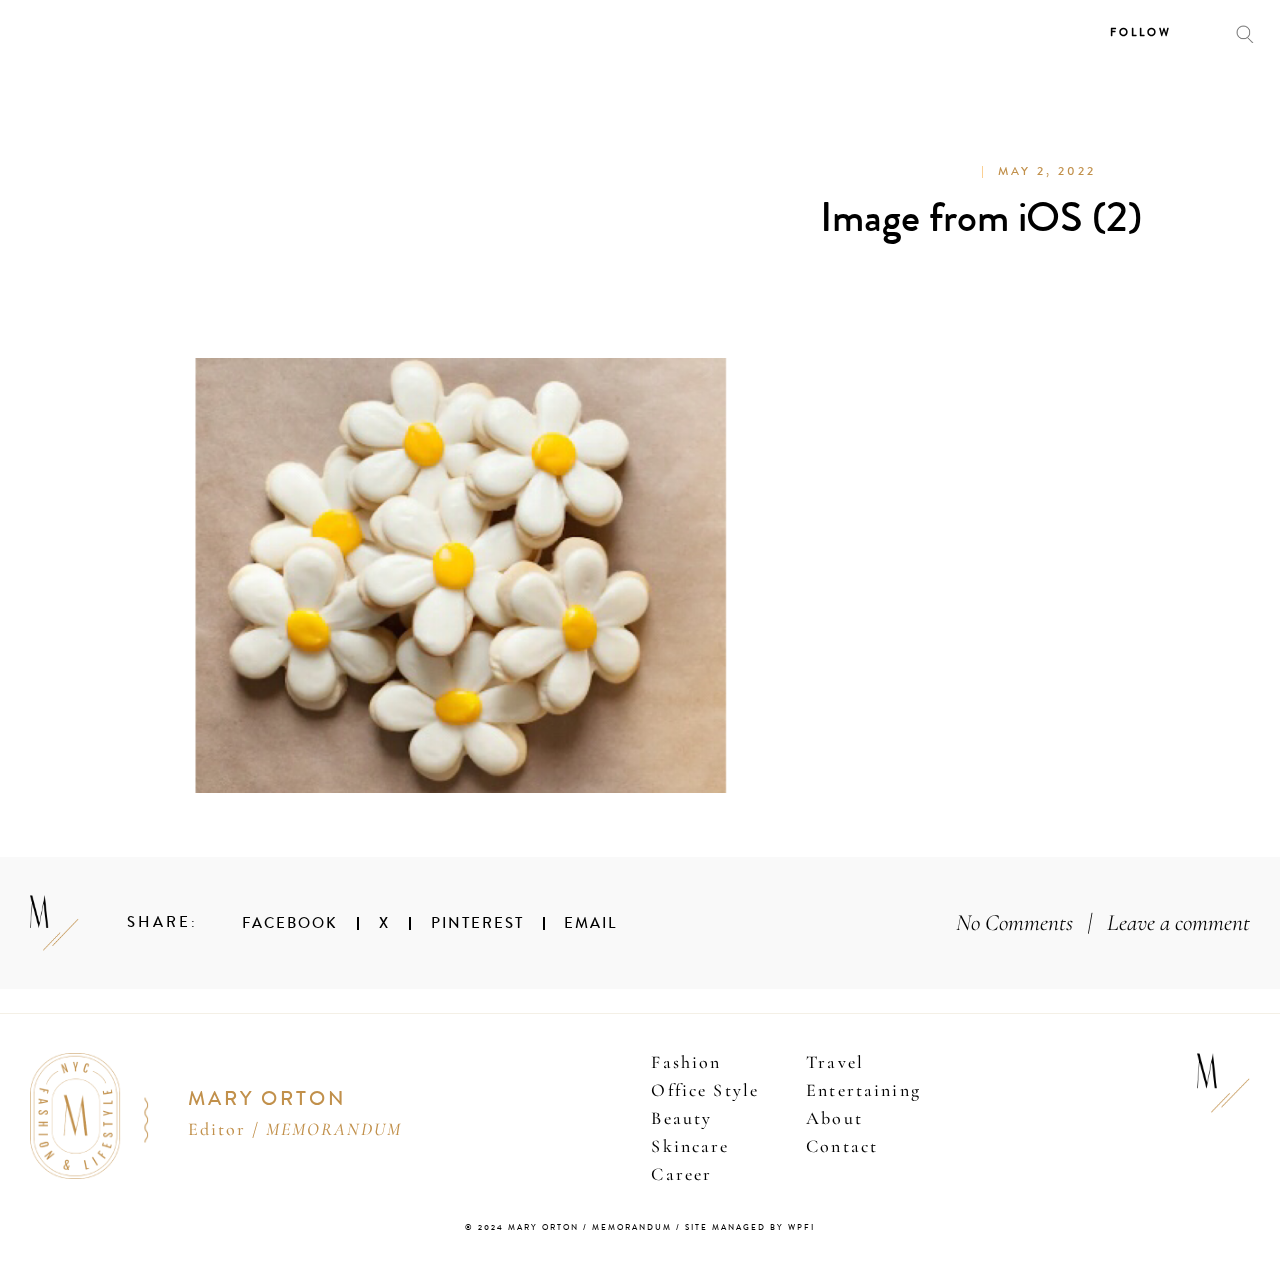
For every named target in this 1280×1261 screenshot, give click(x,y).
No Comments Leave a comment (1103, 922)
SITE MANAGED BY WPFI (750, 1227)
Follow (1141, 32)
